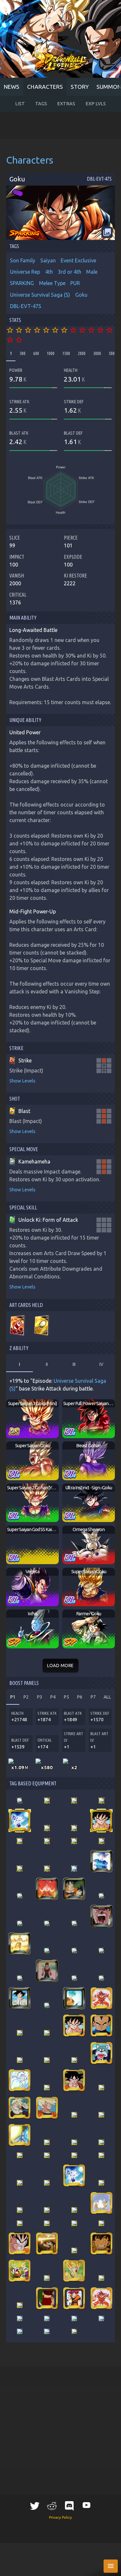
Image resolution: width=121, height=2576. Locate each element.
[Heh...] (74, 2298)
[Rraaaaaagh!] (101, 2088)
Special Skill (23, 1208)
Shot (15, 1099)
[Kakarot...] (47, 1923)
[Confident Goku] (20, 2183)
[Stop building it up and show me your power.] (74, 1998)
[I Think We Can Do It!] (74, 1869)
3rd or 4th (70, 272)
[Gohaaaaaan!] (101, 1916)
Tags (41, 104)
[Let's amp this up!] (20, 2271)
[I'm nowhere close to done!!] (47, 1869)
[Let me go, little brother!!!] (101, 2142)
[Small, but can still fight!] (47, 2243)
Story (80, 87)
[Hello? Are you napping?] (74, 1923)
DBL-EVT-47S (26, 306)
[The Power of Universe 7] (74, 2210)
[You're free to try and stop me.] (74, 1978)
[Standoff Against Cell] (74, 2250)
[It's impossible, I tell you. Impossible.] (20, 1978)
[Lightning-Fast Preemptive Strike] (47, 2223)
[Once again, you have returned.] (20, 1801)
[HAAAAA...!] (20, 1821)
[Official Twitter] (35, 2506)
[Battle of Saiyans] (47, 2142)
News (12, 87)
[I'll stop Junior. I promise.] (20, 2305)
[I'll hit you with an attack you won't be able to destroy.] (47, 1951)
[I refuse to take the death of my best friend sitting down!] (74, 2271)
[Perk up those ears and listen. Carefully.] (101, 1978)
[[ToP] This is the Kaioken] (101, 2298)
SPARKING (22, 283)
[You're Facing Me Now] (74, 1841)
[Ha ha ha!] (74, 1801)
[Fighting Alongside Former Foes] (20, 2223)
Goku (81, 295)
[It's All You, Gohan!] (47, 2108)
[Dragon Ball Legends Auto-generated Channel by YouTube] (86, 2505)
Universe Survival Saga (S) (40, 295)
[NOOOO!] (47, 1801)
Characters (45, 87)
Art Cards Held (26, 1305)
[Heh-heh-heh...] (101, 2223)
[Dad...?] (20, 2108)
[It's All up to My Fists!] (20, 2080)
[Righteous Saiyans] (47, 2155)
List (20, 104)
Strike (16, 1048)
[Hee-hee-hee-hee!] (101, 2243)
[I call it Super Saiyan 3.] (47, 1841)
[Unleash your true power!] (74, 1889)
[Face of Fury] (74, 2223)
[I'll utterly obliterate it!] (20, 1869)
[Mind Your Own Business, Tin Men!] (101, 2026)
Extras (66, 104)
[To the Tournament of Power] (101, 2203)
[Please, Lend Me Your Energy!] (20, 2033)
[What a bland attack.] (20, 2210)
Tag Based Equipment (33, 1783)
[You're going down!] (74, 2080)
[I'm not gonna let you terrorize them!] (101, 1951)
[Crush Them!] (101, 2053)
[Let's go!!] (101, 1896)
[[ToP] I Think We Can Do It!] (20, 2331)
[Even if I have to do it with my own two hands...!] (47, 2005)
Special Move (24, 1149)
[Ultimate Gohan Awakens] (20, 1923)
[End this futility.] (101, 2183)
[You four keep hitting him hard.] (20, 1896)
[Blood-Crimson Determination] (47, 2298)
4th (49, 272)
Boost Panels (24, 1683)
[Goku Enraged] (20, 2243)
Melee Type (52, 283)
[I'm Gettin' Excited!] (47, 2318)
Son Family (23, 260)
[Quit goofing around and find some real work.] (20, 1998)
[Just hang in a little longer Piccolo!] (74, 2060)
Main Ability (23, 618)
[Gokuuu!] (101, 2318)
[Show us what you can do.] (101, 1841)
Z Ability (19, 1348)
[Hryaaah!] (20, 1841)
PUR (75, 283)
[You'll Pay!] (20, 2060)
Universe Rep (25, 272)
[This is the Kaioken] (101, 1998)
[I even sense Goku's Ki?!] (47, 2088)
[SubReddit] (52, 2506)
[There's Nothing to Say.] (20, 2318)
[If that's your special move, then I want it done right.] (74, 1828)
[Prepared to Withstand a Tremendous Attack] (74, 1951)
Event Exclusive (78, 260)
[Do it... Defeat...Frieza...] (74, 2331)
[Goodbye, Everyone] (74, 2115)
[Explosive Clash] (101, 1801)
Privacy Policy (60, 2517)
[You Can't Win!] (101, 1821)
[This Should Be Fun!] (47, 2060)
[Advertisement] (60, 125)
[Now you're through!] (47, 2278)
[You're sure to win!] (101, 2115)
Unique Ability (25, 720)
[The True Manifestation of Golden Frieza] (20, 1943)
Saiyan (48, 260)
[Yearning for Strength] (47, 1889)
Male (92, 272)
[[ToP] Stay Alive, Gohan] (47, 2331)
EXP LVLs (96, 104)
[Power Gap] (101, 2278)
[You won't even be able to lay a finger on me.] (101, 1861)
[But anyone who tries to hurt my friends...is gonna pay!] (47, 1828)
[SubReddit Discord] (69, 2506)
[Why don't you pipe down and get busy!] (47, 1971)
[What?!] (20, 2135)
